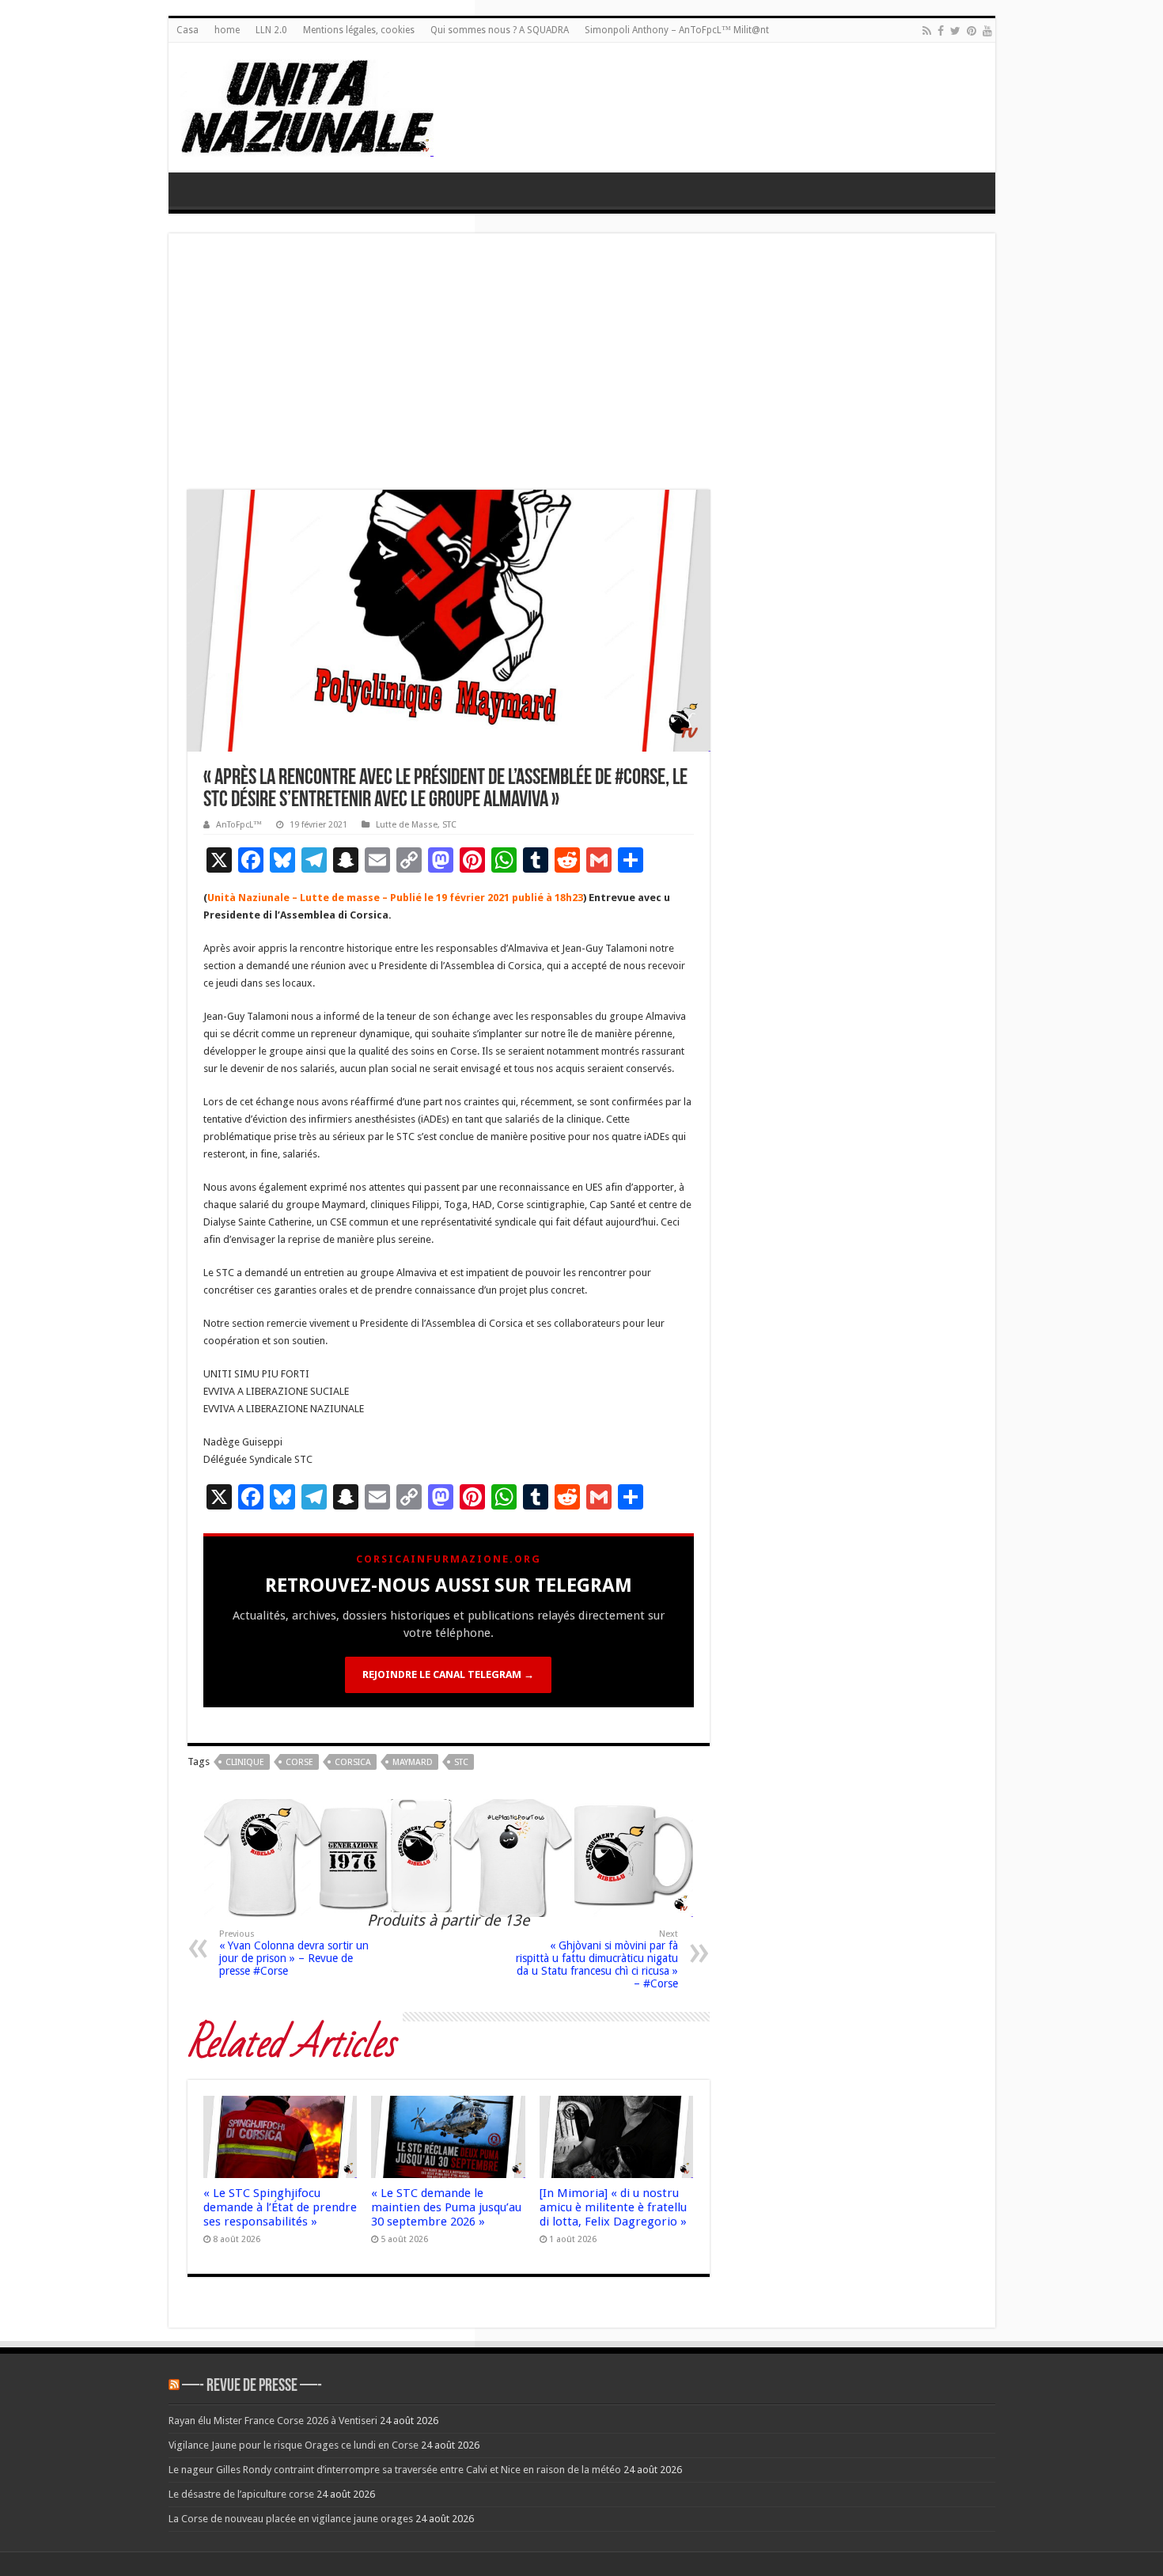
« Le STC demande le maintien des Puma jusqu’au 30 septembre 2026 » (446, 2207)
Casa (188, 30)
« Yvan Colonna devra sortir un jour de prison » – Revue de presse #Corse (294, 1953)
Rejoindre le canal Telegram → (448, 1674)
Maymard (413, 1762)
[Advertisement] (582, 371)
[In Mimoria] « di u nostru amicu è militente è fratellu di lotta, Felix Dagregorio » (613, 2207)
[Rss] (927, 31)
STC (449, 825)
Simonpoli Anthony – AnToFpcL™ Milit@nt (677, 30)
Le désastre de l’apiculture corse (241, 2494)
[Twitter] (955, 31)
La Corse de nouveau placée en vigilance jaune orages (291, 2519)
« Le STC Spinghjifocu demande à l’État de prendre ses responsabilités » (280, 2207)
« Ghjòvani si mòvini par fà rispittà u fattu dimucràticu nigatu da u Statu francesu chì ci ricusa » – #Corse (597, 1959)
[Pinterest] (972, 31)
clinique (245, 1762)
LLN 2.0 (271, 30)
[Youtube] (987, 31)
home (227, 30)
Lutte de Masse (407, 825)
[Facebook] (941, 31)
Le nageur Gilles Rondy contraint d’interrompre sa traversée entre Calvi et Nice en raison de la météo (395, 2470)
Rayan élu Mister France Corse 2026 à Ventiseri (273, 2421)
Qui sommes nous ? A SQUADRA (500, 30)
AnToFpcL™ (239, 825)
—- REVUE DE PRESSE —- (252, 2387)
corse (299, 1762)
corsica (353, 1762)
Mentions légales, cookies (359, 30)
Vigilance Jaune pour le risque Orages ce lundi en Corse (294, 2445)
